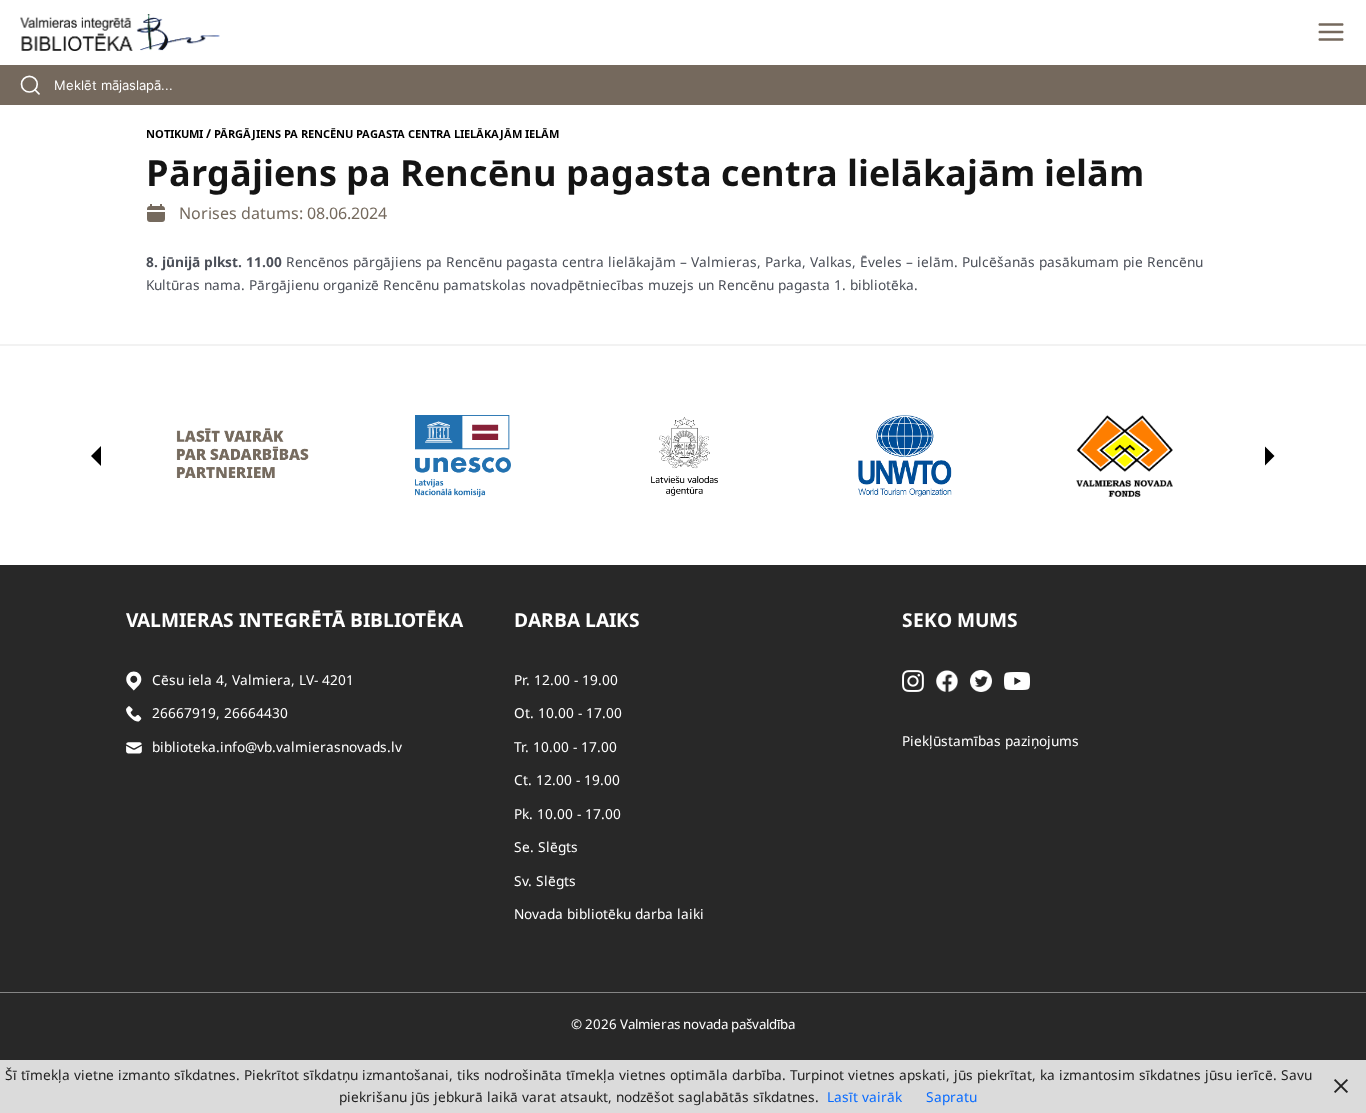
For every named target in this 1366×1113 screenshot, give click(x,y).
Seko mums (960, 620)
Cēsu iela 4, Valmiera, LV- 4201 (253, 679)
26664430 (256, 712)
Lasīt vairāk (864, 1096)
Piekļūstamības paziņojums (990, 740)
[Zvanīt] (134, 713)
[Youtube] (1017, 679)
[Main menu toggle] (1331, 32)
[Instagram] (913, 679)
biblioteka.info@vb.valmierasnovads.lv (277, 746)
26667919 (184, 712)
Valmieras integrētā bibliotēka (294, 620)
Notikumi (174, 133)
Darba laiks (577, 620)
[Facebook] (947, 679)
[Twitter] (981, 679)
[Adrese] (134, 680)
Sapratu (951, 1096)
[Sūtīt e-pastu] (134, 747)
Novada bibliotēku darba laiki (609, 913)
